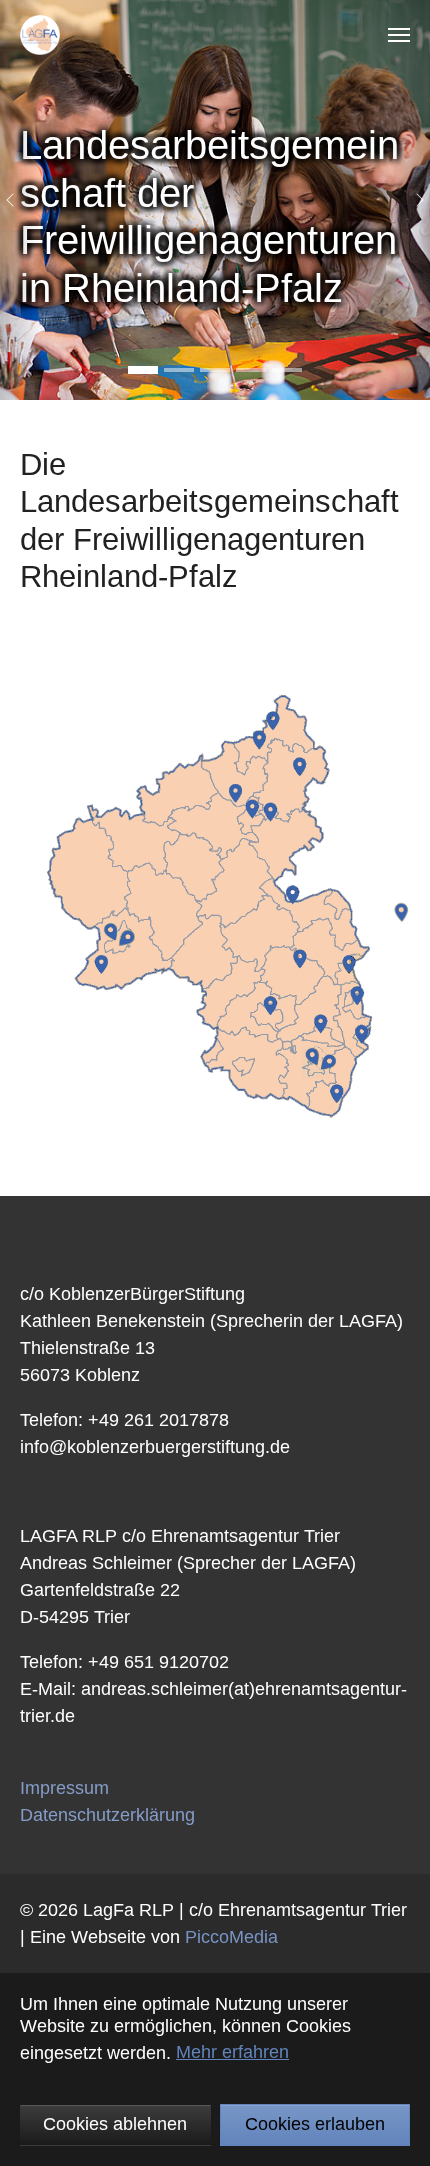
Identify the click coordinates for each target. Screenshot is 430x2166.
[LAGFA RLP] (40, 35)
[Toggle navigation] (399, 35)
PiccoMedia (231, 1937)
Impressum (64, 1788)
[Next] (410, 200)
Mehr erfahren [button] (232, 2052)
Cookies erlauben (315, 2124)
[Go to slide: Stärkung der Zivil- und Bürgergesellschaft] (179, 370)
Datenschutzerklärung (107, 1815)
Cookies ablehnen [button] (115, 2124)
